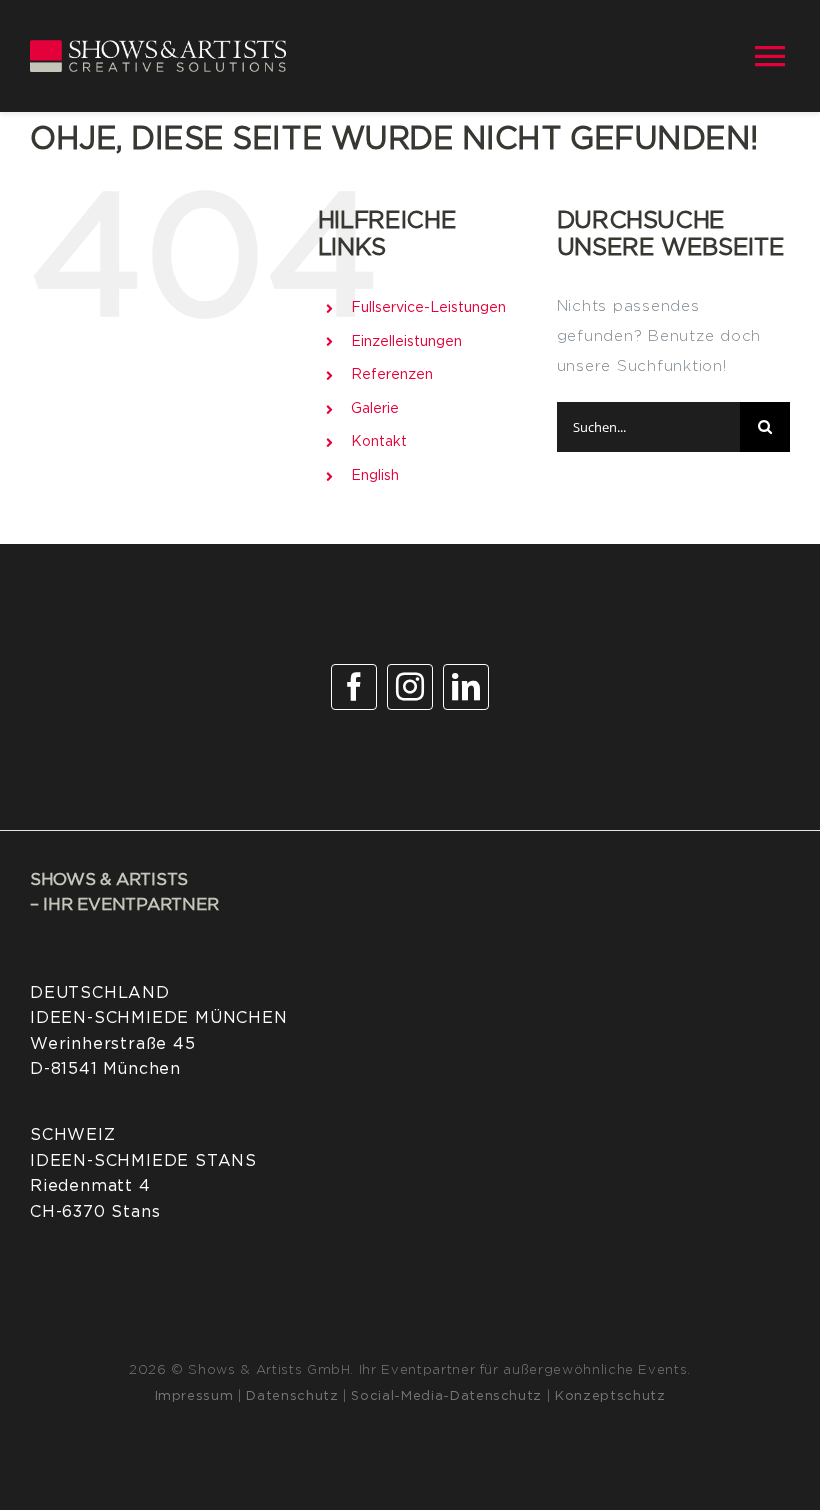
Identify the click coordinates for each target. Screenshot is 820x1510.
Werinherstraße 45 (113, 1044)
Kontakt (379, 442)
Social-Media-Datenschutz (446, 1396)
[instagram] (410, 687)
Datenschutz (292, 1396)
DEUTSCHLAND (100, 993)
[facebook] (354, 687)
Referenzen (392, 375)
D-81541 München (105, 1069)
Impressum (194, 1396)
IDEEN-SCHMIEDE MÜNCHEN (159, 1018)
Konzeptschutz (610, 1396)
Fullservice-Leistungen (428, 308)
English (375, 476)
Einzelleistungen (406, 342)
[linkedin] (466, 687)
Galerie (375, 409)
